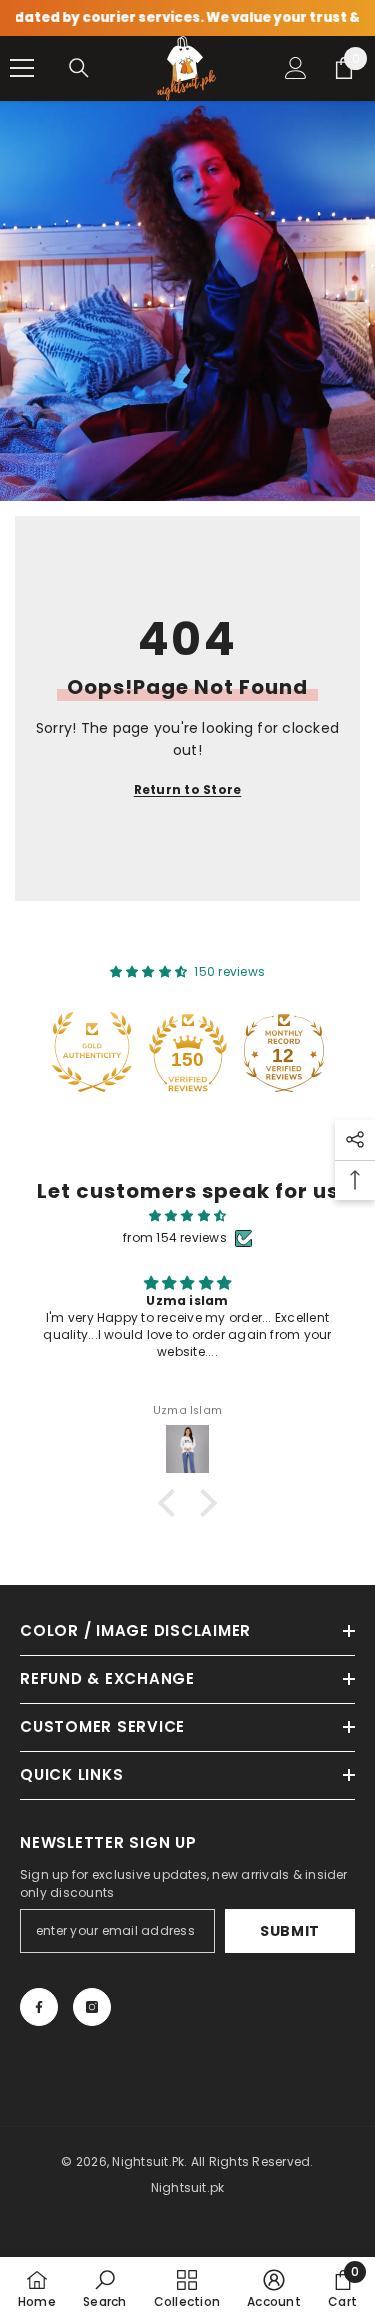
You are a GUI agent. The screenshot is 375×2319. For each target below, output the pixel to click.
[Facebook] (39, 2007)
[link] (104, 2288)
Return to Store (188, 789)
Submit (290, 1931)
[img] (187, 1216)
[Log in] (296, 68)
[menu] (22, 68)
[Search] (79, 68)
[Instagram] (92, 2007)
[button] (172, 1503)
